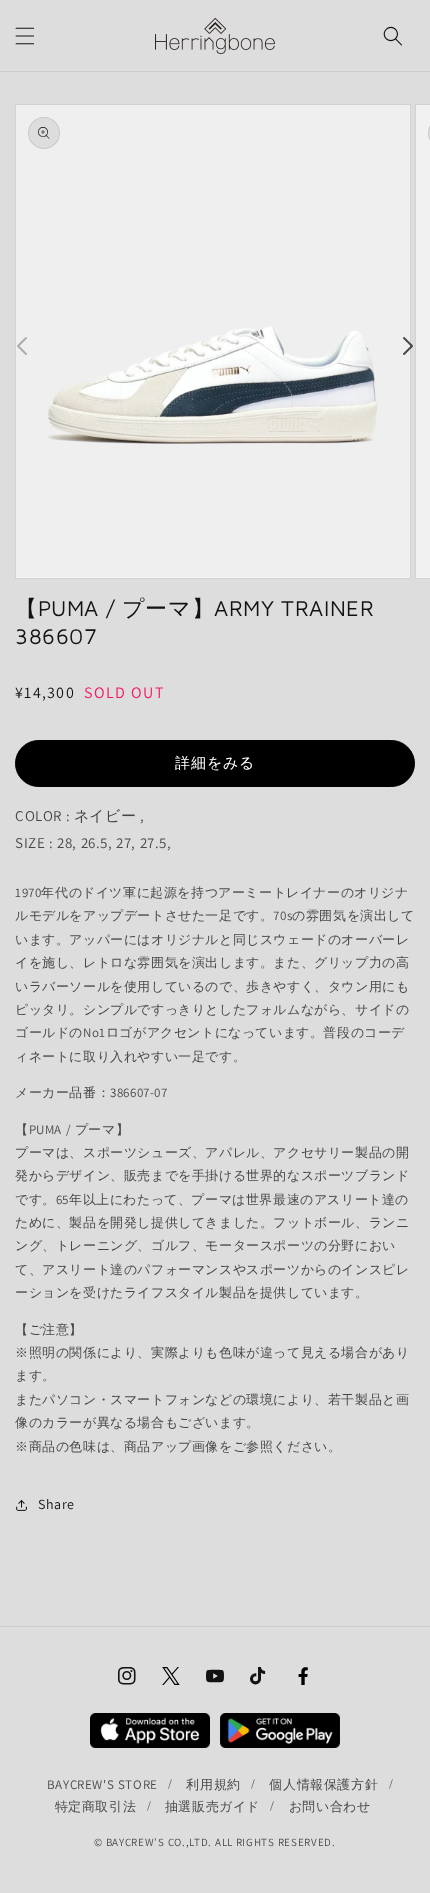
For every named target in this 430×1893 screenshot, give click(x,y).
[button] (25, 36)
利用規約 (213, 1784)
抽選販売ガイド (212, 1806)
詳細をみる (215, 762)
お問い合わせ (330, 1806)
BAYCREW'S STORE (102, 1784)
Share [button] (56, 1504)
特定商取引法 (96, 1806)
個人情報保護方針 (323, 1784)
